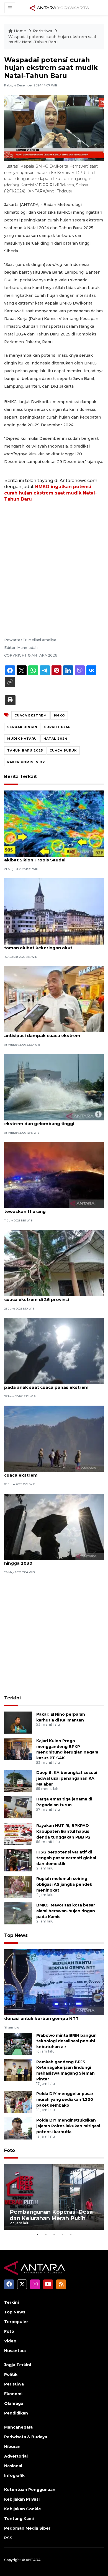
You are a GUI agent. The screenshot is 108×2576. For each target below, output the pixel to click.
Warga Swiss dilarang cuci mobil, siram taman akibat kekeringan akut (47, 945)
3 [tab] (54, 2234)
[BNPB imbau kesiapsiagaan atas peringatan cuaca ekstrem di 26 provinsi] (54, 1263)
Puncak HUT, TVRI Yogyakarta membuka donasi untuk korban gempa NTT (50, 2016)
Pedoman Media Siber (27, 2528)
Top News (16, 1935)
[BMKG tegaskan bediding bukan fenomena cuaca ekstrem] (54, 1439)
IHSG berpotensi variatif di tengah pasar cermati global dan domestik (66, 1858)
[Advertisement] (54, 562)
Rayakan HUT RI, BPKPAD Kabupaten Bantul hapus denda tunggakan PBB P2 (63, 1831)
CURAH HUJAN (57, 727)
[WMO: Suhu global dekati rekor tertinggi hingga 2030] (54, 1526)
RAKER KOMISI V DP (26, 762)
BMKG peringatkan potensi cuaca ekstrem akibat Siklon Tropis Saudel (52, 857)
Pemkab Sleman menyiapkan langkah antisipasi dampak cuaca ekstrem (46, 1033)
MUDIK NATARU (22, 739)
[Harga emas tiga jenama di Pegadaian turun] (18, 1807)
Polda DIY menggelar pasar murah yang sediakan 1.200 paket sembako (65, 2099)
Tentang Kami (19, 2519)
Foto (10, 2150)
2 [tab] (46, 2234)
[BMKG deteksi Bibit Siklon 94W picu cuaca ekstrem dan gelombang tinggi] (54, 1087)
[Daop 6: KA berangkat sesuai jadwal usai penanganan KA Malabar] (18, 1781)
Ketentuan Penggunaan (30, 2490)
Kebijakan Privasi (22, 2499)
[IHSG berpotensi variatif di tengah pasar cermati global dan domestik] (18, 1860)
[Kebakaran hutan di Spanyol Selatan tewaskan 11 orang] (54, 1175)
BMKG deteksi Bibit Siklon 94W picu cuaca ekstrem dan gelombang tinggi (51, 1121)
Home (20, 31)
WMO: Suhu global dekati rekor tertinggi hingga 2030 (49, 1560)
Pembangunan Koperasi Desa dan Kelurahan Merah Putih (51, 2215)
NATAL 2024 (55, 739)
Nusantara (15, 2351)
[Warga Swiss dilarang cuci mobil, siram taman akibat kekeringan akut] (54, 911)
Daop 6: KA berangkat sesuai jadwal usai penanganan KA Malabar (67, 1778)
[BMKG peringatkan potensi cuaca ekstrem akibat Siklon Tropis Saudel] (54, 823)
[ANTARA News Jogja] (59, 7)
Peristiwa (43, 31)
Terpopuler (16, 2322)
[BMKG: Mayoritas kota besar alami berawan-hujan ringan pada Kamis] (18, 1913)
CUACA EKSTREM (31, 715)
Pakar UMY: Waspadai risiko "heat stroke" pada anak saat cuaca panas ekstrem (51, 1384)
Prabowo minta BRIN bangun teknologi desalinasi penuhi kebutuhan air (66, 2041)
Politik (11, 2374)
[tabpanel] (54, 2197)
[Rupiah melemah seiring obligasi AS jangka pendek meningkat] (18, 1887)
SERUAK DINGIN (22, 727)
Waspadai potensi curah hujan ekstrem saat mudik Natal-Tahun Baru (52, 39)
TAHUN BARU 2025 (25, 750)
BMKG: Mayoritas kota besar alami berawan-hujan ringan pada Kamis (66, 1911)
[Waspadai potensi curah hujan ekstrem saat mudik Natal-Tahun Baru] (54, 1982)
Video (10, 2341)
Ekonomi (13, 2394)
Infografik (14, 2476)
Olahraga (14, 2403)
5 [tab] (71, 2234)
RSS (8, 2538)
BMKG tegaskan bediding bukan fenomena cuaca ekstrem (52, 1472)
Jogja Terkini (18, 2365)
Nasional (13, 2466)
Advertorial (16, 2456)
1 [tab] (37, 2234)
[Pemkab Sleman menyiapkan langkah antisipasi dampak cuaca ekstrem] (54, 999)
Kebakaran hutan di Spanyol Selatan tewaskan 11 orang (45, 1208)
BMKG (59, 715)
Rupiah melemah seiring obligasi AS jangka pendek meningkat (64, 1884)
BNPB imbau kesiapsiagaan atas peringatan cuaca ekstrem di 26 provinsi (53, 1297)
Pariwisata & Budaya (26, 2437)
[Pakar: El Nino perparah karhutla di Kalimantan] (18, 1722)
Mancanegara (18, 2427)
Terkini (12, 1698)
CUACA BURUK (63, 750)
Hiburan (12, 2447)
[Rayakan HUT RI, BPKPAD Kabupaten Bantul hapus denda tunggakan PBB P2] (18, 1834)
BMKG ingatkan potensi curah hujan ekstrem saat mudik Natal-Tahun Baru (51, 493)
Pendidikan (16, 2413)
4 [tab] (62, 2234)
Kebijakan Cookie (23, 2509)
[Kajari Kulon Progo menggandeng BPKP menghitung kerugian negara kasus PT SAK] (18, 1749)
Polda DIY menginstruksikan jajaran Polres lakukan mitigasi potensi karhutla (68, 2126)
